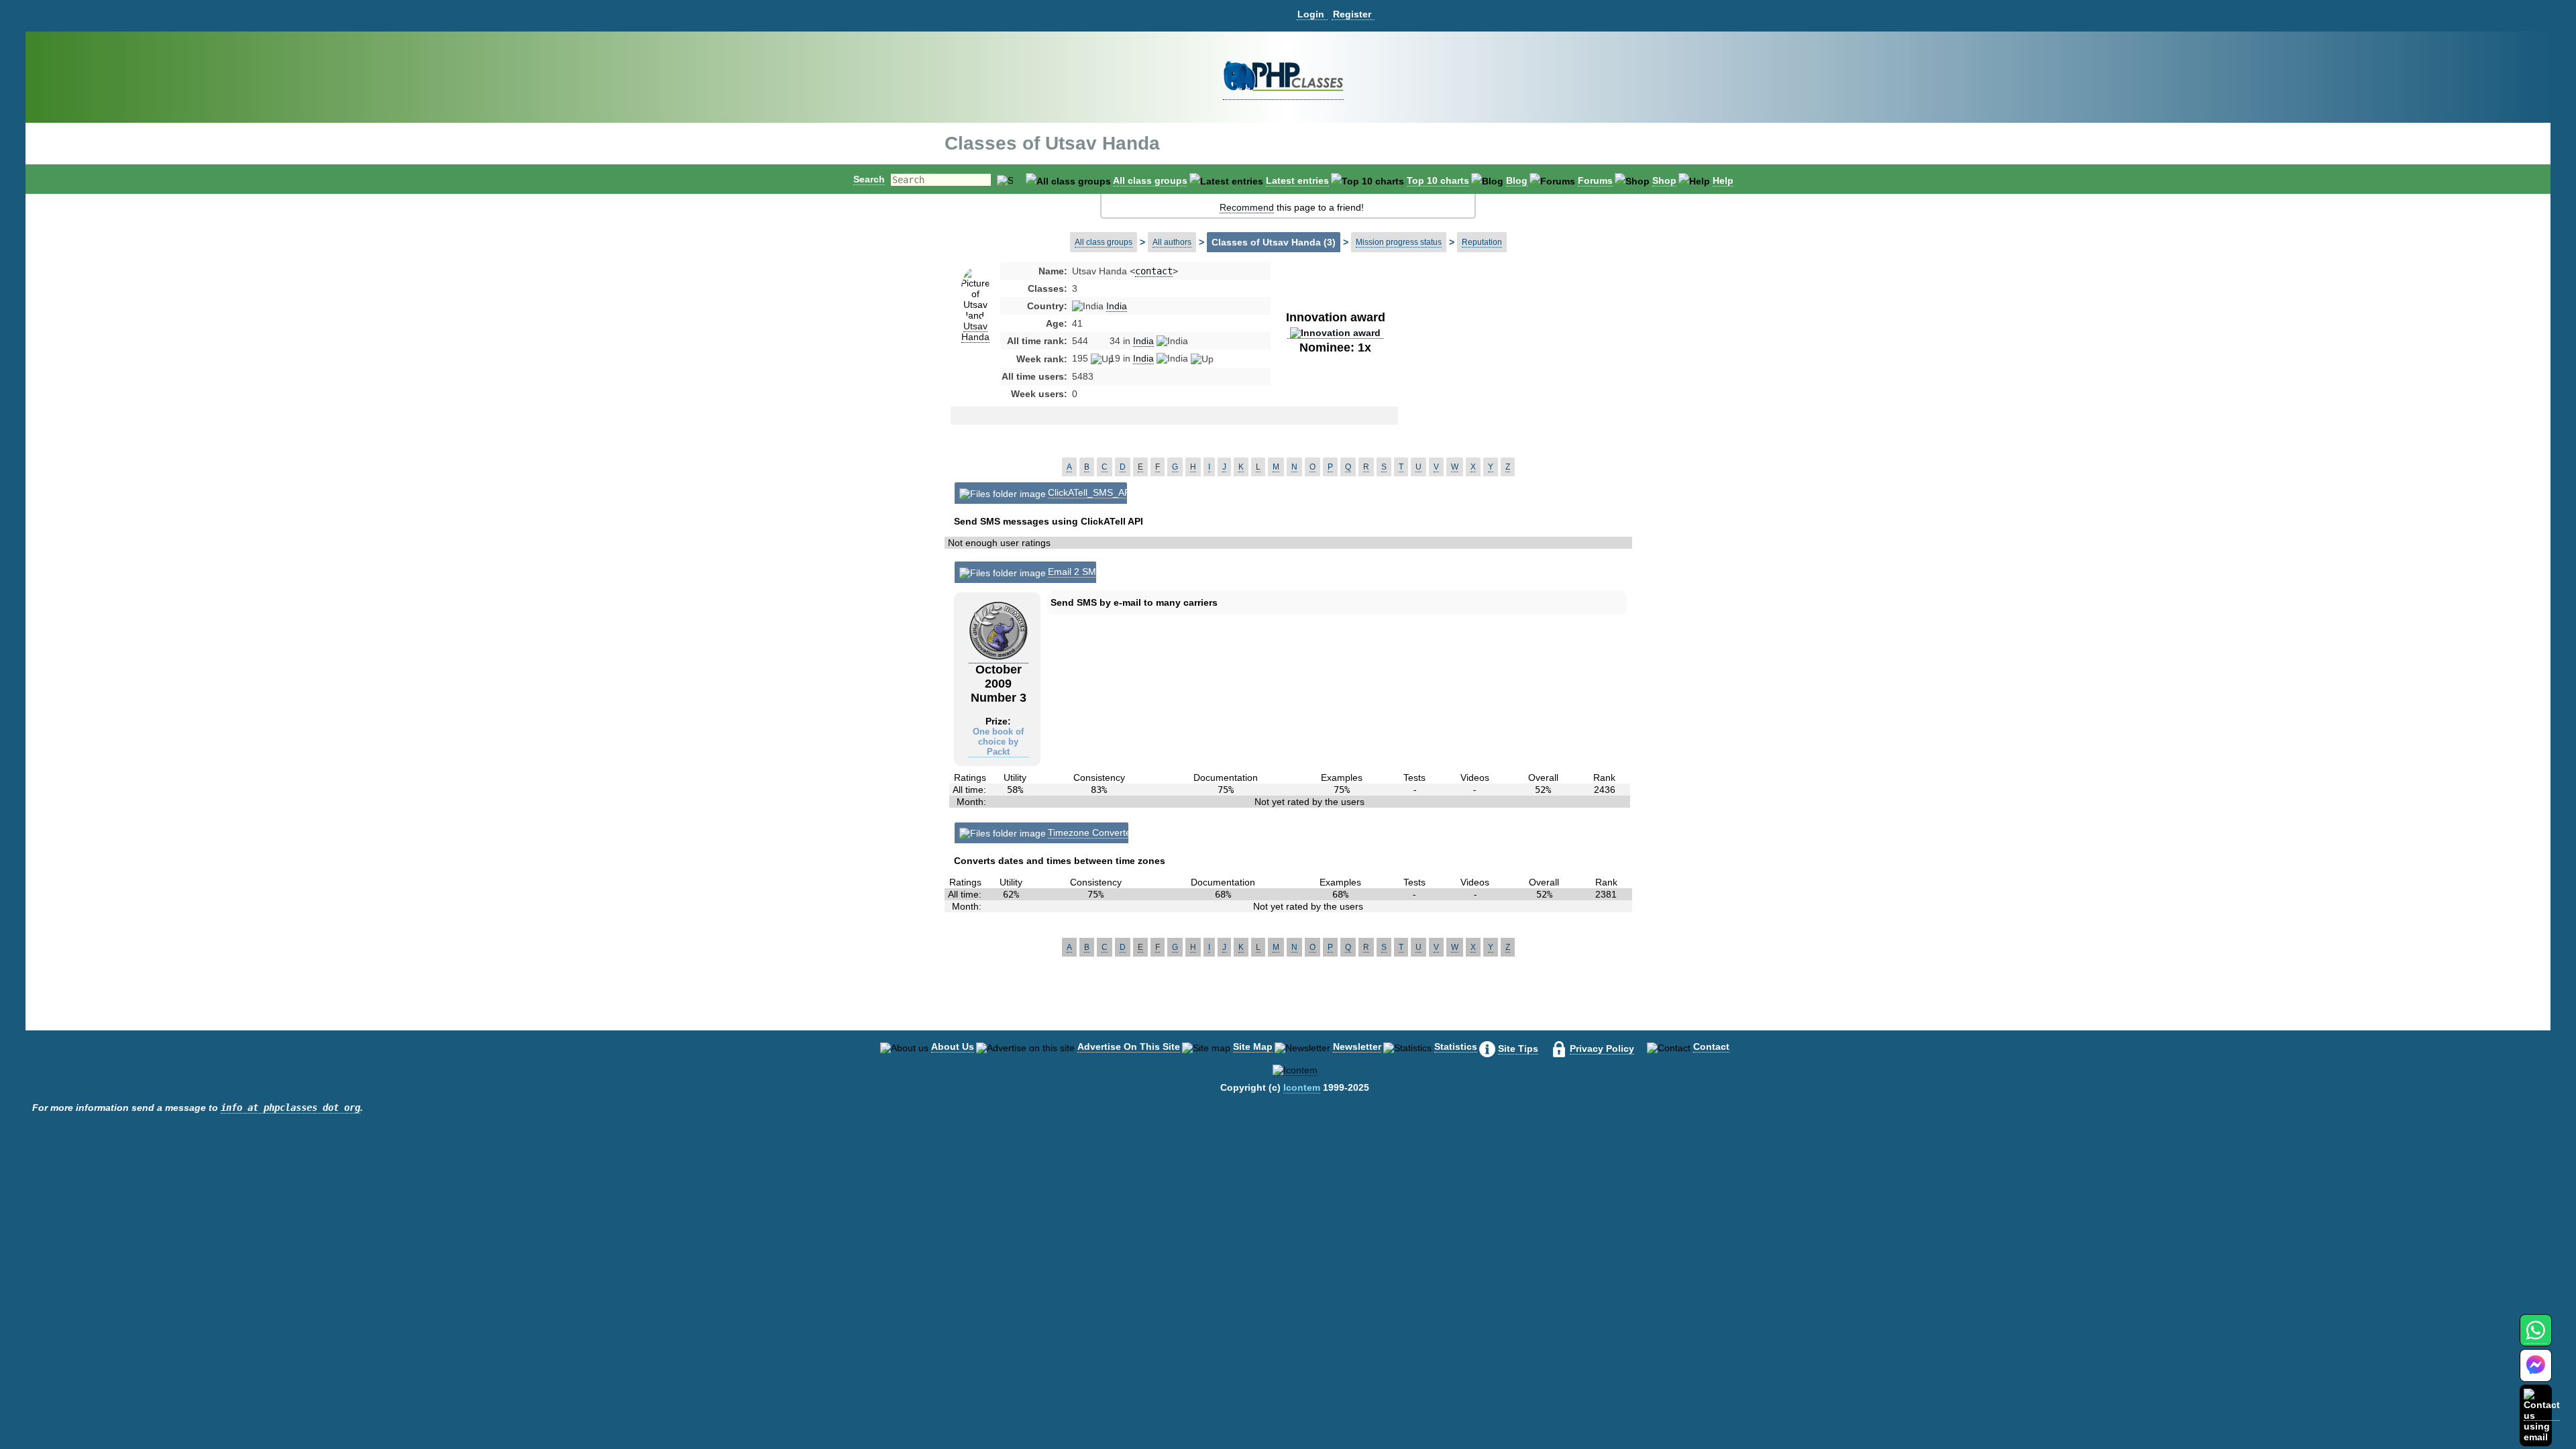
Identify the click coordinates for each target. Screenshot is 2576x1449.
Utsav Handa (975, 331)
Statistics (1456, 1046)
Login (1311, 14)
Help (1723, 180)
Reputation (1482, 242)
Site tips (1518, 1049)
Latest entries (1297, 180)
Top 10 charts (1438, 180)
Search (869, 179)
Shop (1664, 180)
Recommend (1247, 207)
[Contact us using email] (2542, 1415)
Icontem (1302, 1087)
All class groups (1150, 180)
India (1117, 306)
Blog (1517, 180)
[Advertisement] (1505, 372)
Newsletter (1357, 1046)
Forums (1595, 180)
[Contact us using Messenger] (2536, 1374)
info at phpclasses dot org (290, 1108)
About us (953, 1046)
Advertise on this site (1129, 1046)
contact (1154, 271)
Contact (1711, 1046)
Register (1352, 14)
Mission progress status (1399, 242)
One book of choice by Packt (998, 742)
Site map (1253, 1046)
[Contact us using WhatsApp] (2535, 1338)
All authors (1172, 242)
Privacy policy (1602, 1049)
